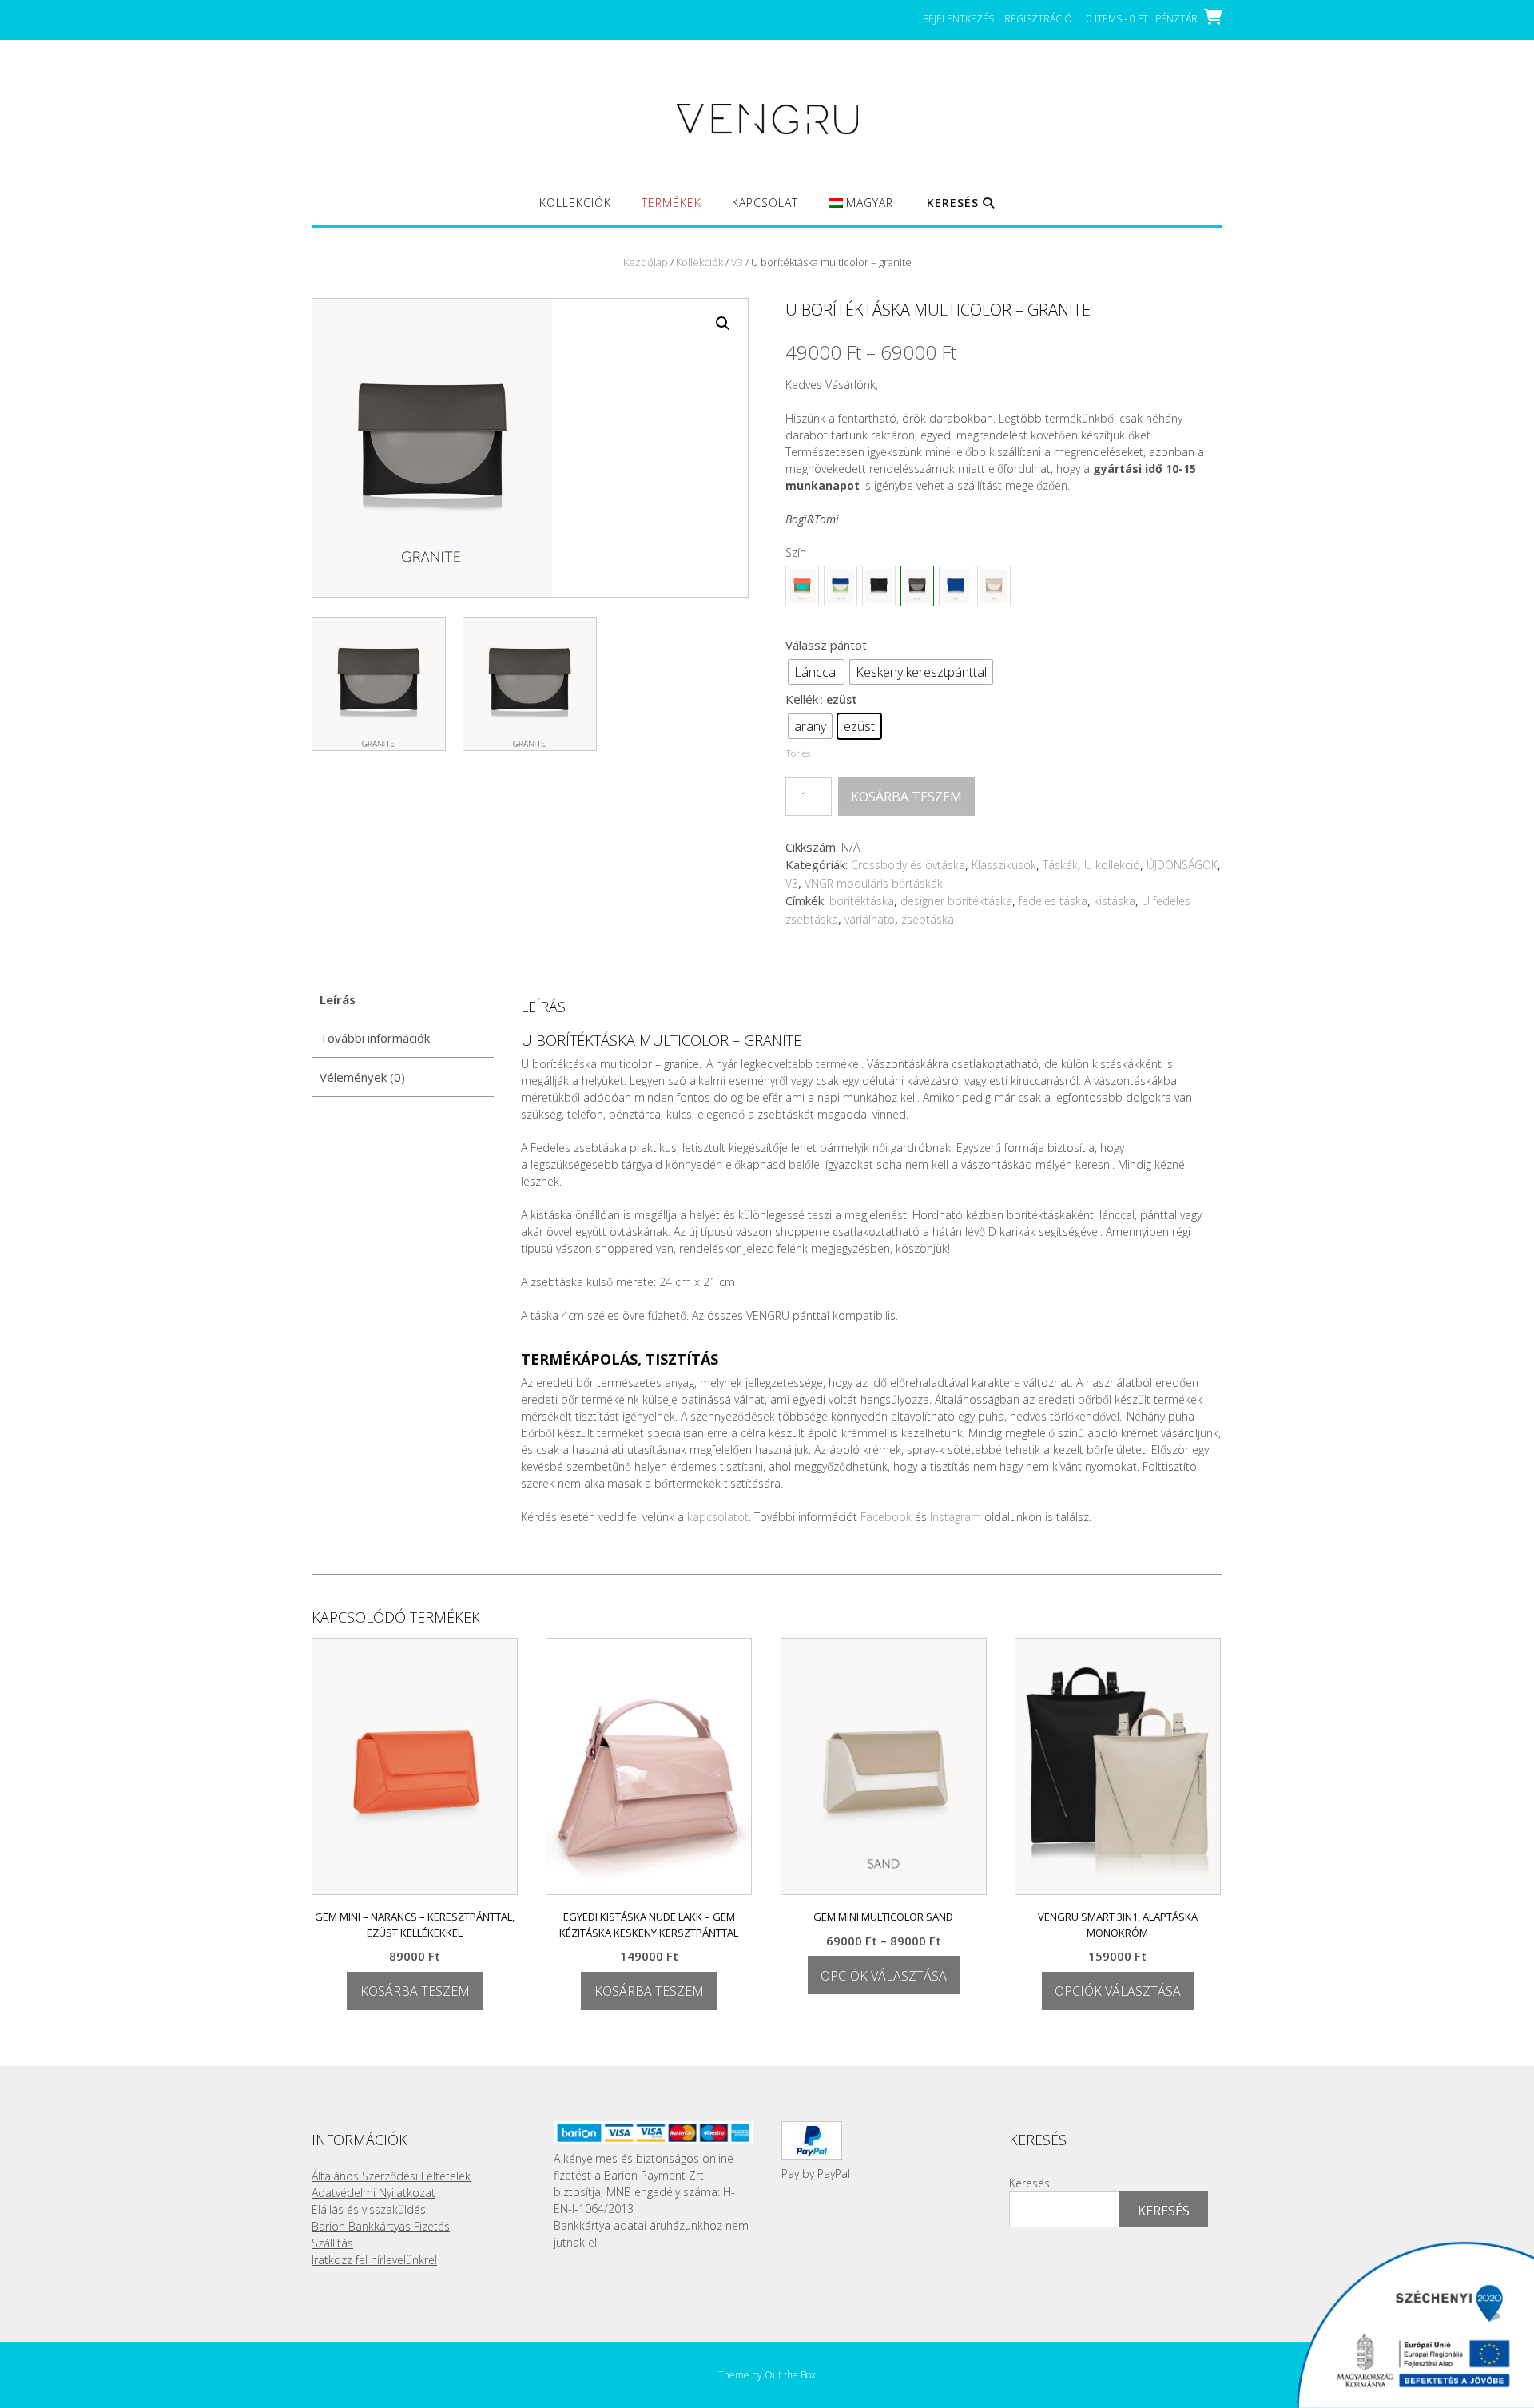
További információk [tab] (375, 1038)
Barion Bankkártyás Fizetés (381, 2226)
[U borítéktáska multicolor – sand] (994, 586)
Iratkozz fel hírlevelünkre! (374, 2260)
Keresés (1029, 2183)
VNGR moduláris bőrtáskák (874, 883)
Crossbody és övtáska (908, 865)
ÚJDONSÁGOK (1182, 865)
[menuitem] (861, 210)
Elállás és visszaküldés (369, 2209)
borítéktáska (862, 901)
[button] (723, 324)
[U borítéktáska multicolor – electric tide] (841, 586)
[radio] (816, 672)
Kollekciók (575, 203)
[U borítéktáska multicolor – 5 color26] (802, 586)
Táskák (1060, 865)
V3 (737, 262)
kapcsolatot (718, 1517)
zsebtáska (928, 919)
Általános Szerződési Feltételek (391, 2176)
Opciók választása (884, 1976)
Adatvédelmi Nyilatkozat (374, 2193)
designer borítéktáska (956, 901)
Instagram (956, 1517)
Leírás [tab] (338, 999)
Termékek (672, 203)
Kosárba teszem (906, 797)
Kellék (802, 699)
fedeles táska (1053, 901)
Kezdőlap (646, 262)
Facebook (886, 1517)
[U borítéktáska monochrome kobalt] (956, 586)
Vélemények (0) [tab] (362, 1077)
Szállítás (332, 2243)
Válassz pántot (826, 645)
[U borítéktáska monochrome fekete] (879, 586)
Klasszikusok (1004, 865)
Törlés (798, 753)
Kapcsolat (765, 203)
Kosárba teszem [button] (415, 1991)
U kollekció (1112, 865)
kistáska (1115, 901)
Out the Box (790, 2375)
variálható (870, 919)
